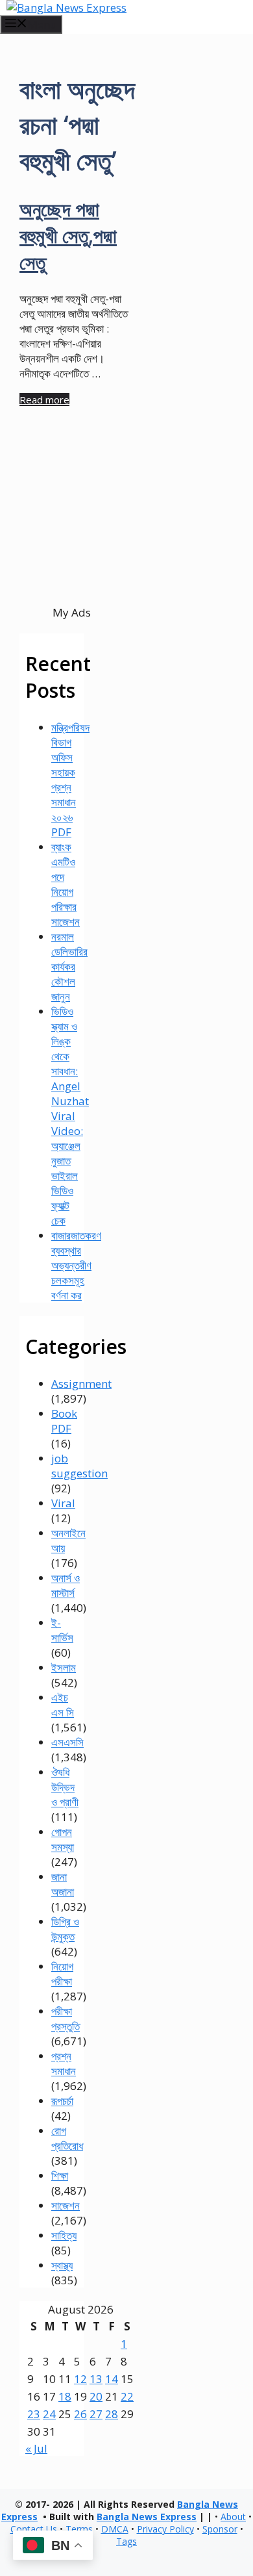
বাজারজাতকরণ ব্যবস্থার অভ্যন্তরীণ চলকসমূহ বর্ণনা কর (76, 1265)
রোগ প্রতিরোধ (67, 2138)
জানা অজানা (63, 1884)
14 (112, 2379)
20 (96, 2396)
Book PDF (64, 1421)
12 (80, 2379)
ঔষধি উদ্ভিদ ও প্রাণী (65, 1787)
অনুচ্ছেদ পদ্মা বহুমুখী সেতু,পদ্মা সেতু (68, 236)
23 (34, 2414)
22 (127, 2396)
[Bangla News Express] (66, 7)
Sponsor (220, 2529)
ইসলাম (64, 1667)
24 (49, 2414)
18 (65, 2396)
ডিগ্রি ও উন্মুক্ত (65, 1929)
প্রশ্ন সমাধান (64, 2063)
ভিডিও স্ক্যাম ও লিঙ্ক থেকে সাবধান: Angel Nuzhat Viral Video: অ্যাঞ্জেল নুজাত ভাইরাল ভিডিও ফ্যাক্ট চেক (70, 1116)
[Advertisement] (71, 529)
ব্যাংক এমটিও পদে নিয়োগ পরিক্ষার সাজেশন (66, 884)
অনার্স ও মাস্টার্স (66, 1585)
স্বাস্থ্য (62, 2265)
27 (96, 2414)
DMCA (115, 2529)
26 (80, 2414)
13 (96, 2379)
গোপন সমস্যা (63, 1839)
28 (112, 2414)
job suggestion (79, 1466)
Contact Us (34, 2529)
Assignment (81, 1384)
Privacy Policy (165, 2529)
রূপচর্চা (62, 2101)
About (233, 2517)
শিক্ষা (60, 2175)
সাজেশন (66, 2205)
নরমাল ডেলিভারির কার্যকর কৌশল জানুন (69, 966)
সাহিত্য (64, 2235)
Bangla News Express (147, 2517)
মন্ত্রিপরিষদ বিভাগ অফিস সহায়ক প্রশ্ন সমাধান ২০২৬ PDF (70, 780)
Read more (44, 400)
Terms (79, 2529)
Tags (126, 2541)
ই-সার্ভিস (62, 1630)
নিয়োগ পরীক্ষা (62, 1974)
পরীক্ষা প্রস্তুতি (66, 2019)
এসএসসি (67, 1742)
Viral (63, 1503)
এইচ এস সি (63, 1705)
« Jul (36, 2448)
